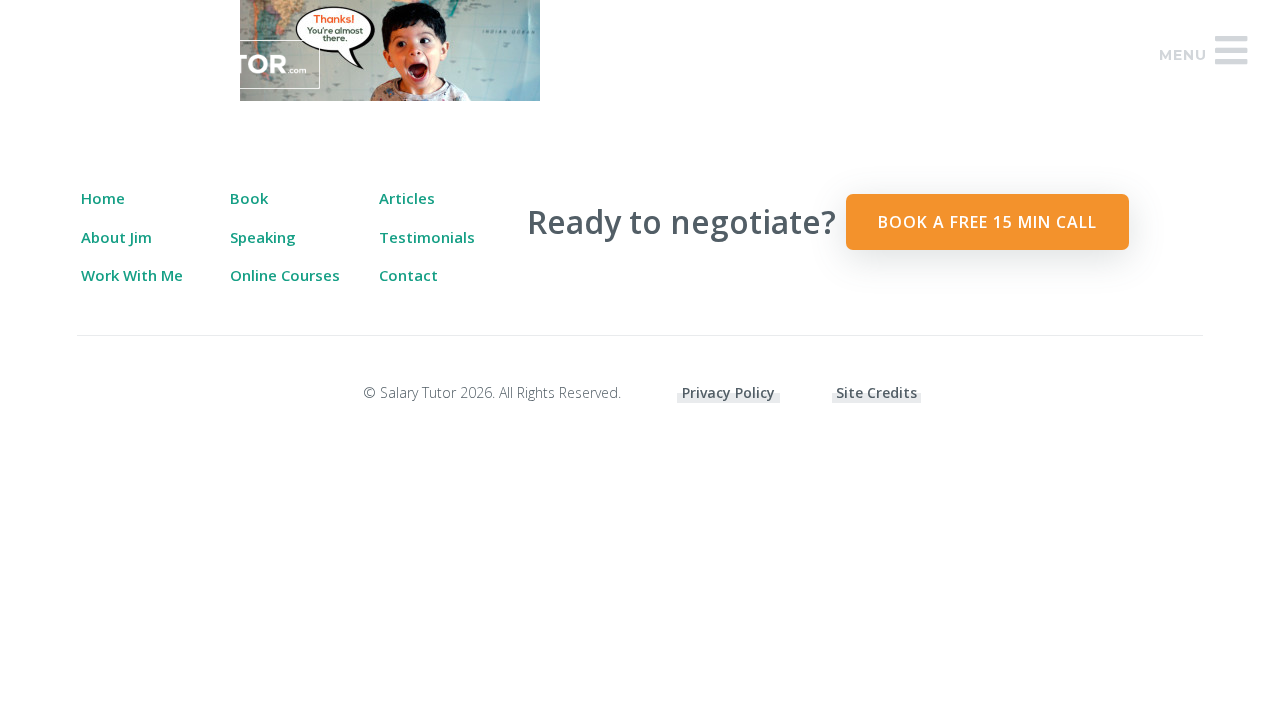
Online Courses (285, 275)
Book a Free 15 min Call (987, 222)
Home (103, 198)
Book (249, 198)
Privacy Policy (728, 392)
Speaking (263, 237)
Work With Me (132, 275)
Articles (407, 198)
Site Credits (876, 392)
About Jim (116, 237)
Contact (408, 275)
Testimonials (427, 237)
